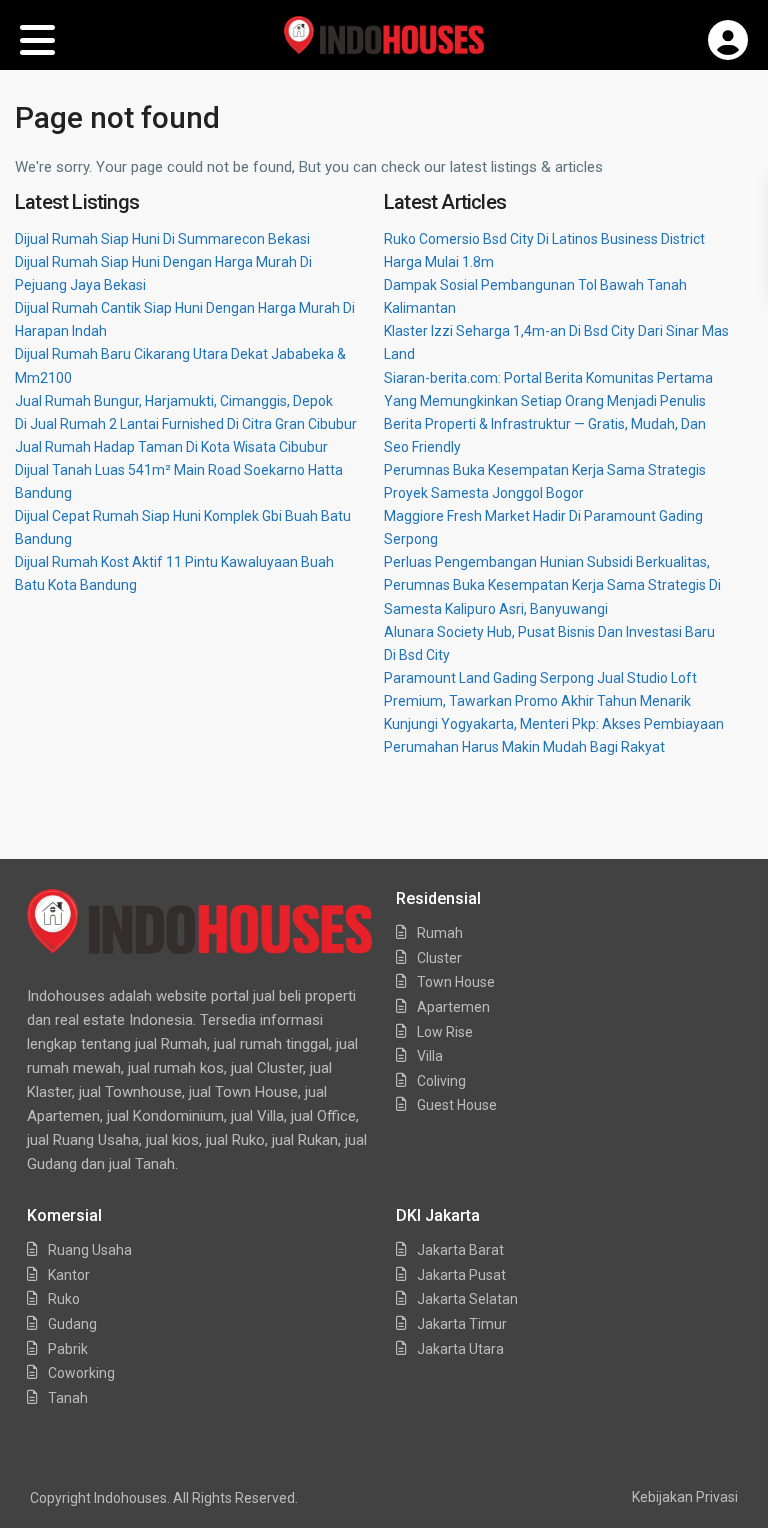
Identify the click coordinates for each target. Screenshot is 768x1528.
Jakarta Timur (462, 1324)
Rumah (440, 933)
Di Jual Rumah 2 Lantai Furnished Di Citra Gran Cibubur (186, 424)
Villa (430, 1056)
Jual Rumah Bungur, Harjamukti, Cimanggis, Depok (174, 401)
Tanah (68, 1398)
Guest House (457, 1105)
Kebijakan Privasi (685, 1497)
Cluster (439, 958)
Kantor (69, 1275)
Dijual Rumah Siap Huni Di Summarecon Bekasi (162, 239)
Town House (456, 982)
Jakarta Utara (460, 1349)
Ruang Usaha (90, 1250)
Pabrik (68, 1349)
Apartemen (453, 1007)
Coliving (441, 1081)
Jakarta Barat (460, 1250)
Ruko (64, 1299)
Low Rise (445, 1032)
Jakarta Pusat (461, 1275)
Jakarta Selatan (467, 1299)
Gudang (72, 1324)
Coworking (81, 1373)
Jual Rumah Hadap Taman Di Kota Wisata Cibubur (171, 447)
